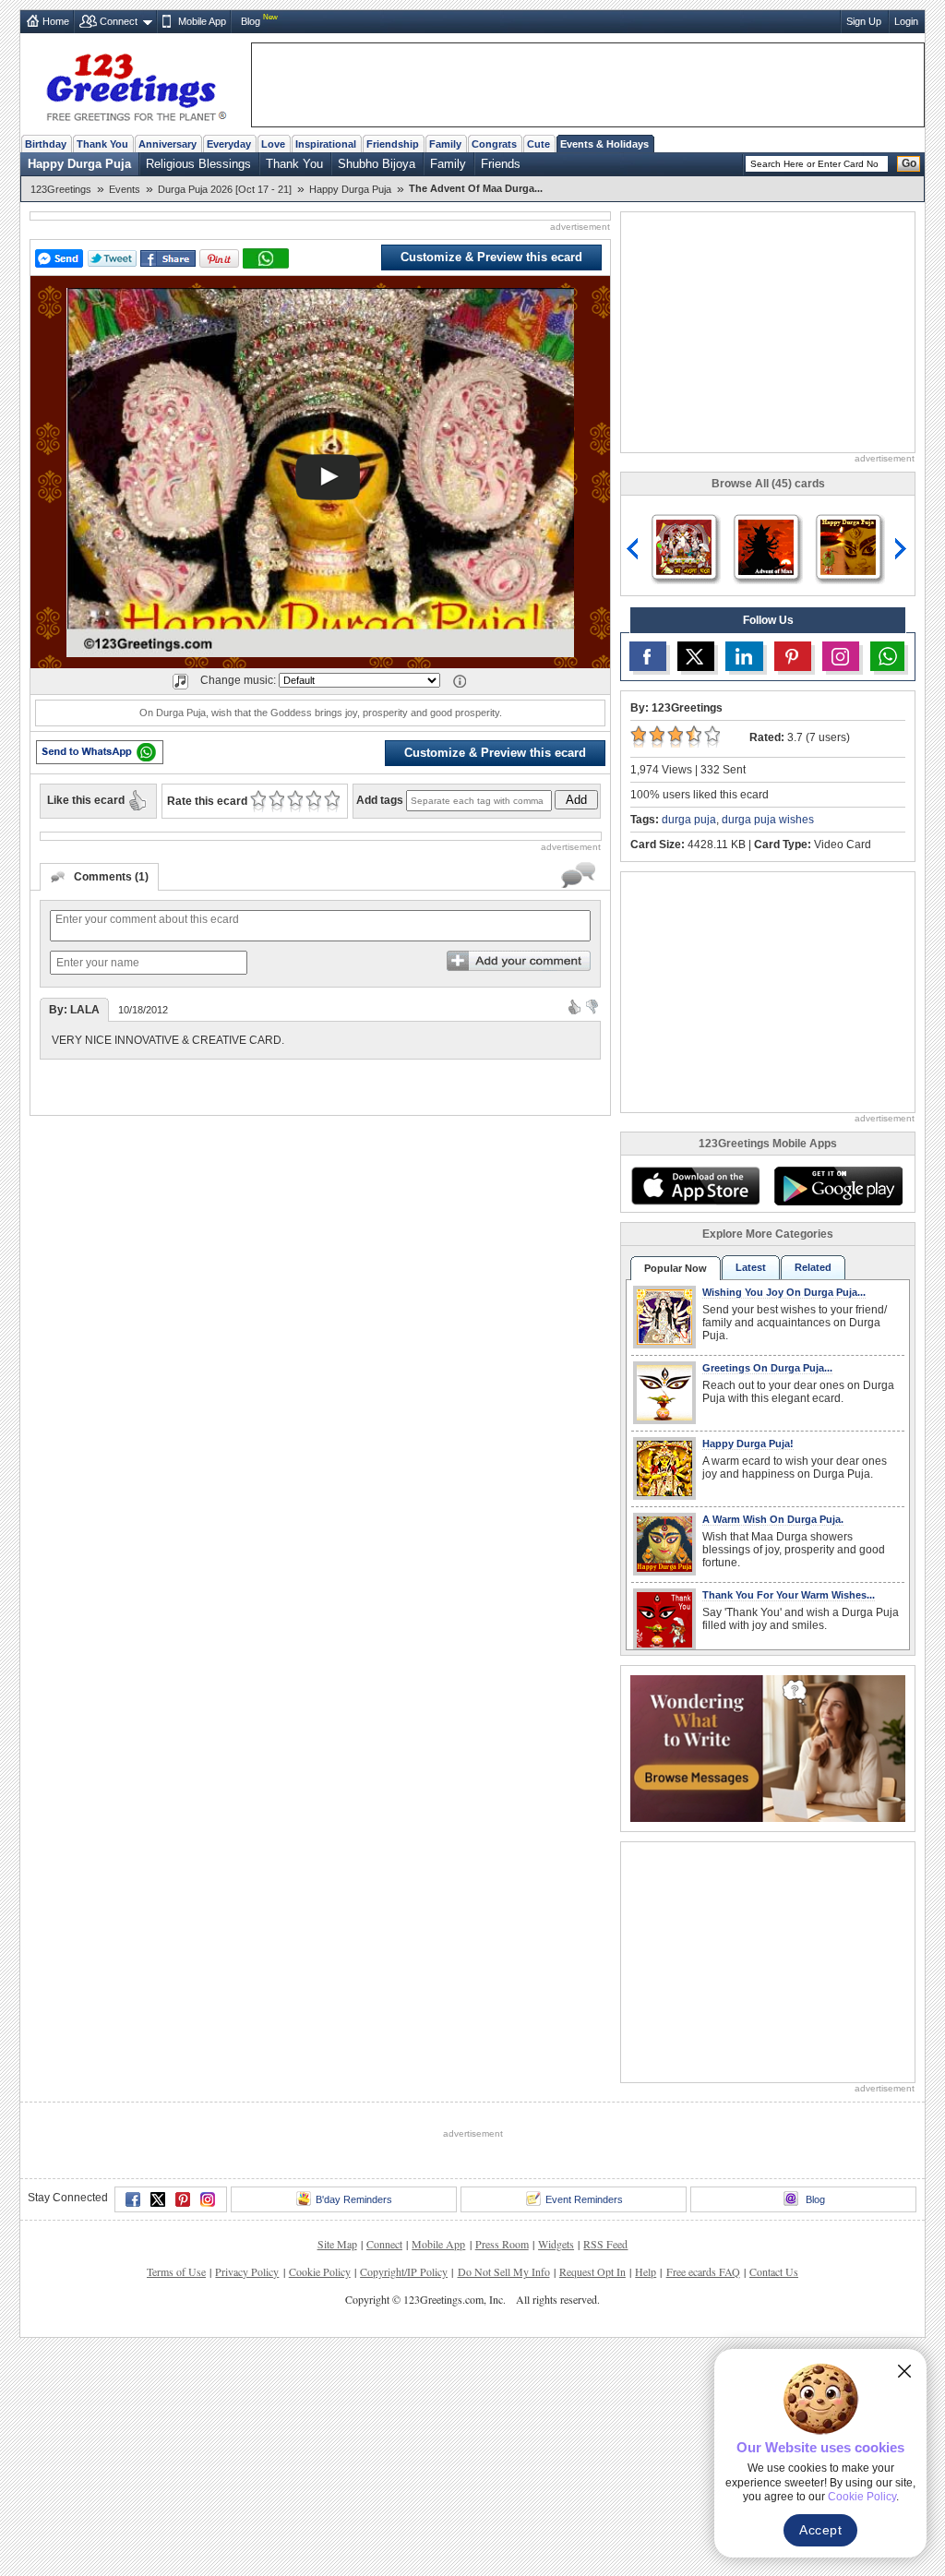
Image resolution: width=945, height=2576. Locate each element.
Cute (538, 144)
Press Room (502, 2244)
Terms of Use (176, 2271)
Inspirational (326, 144)
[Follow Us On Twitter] (696, 656)
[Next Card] (903, 549)
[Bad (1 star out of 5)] (258, 801)
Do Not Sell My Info (504, 2271)
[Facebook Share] (168, 259)
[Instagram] (208, 2199)
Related (813, 1267)
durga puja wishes (768, 820)
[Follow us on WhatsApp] (887, 656)
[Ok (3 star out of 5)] (295, 801)
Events (125, 189)
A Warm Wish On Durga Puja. (773, 1519)
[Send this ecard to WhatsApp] (100, 752)
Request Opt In (592, 2271)
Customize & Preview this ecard (491, 257)
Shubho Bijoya (377, 164)
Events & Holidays (604, 144)
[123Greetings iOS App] (695, 1186)
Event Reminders (584, 2199)
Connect (119, 21)
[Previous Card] (633, 549)
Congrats (494, 144)
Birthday (46, 144)
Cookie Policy (320, 2271)
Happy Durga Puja (79, 164)
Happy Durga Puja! (748, 1444)
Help (646, 2271)
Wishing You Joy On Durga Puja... (784, 1292)
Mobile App (202, 21)
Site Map (337, 2244)
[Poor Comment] (592, 1006)
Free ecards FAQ (703, 2271)
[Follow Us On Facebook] (648, 656)
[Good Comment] (574, 1006)
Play (328, 477)
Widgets (556, 2244)
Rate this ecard (207, 801)
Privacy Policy (247, 2271)
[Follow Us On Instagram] (841, 656)
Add (576, 800)
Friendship (393, 144)
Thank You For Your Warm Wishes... (789, 1595)
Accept (820, 2530)
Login (906, 21)
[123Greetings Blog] (768, 1747)
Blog (251, 21)
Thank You (102, 144)
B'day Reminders (354, 2199)
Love (273, 144)
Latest (751, 1267)
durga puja (689, 820)
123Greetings (61, 189)
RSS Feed (605, 2244)
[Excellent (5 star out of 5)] (332, 801)
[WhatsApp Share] (266, 258)
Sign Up (864, 21)
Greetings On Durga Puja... (767, 1368)
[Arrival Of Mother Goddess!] (684, 546)
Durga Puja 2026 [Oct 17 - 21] (225, 189)
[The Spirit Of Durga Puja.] (848, 546)
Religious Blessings (198, 164)
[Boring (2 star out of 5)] (276, 801)
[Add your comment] (519, 961)
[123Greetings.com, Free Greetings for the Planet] (136, 84)
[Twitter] (158, 2199)
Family (445, 144)
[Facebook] (133, 2199)
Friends (501, 164)
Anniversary (167, 144)
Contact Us (774, 2271)
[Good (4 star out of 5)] (313, 801)
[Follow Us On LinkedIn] (744, 656)
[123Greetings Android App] (838, 1186)
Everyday (229, 144)
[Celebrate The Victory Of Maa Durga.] (766, 546)
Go (909, 163)
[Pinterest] (183, 2199)
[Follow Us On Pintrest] (793, 656)
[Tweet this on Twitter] (112, 258)
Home (56, 21)
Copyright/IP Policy (404, 2271)
